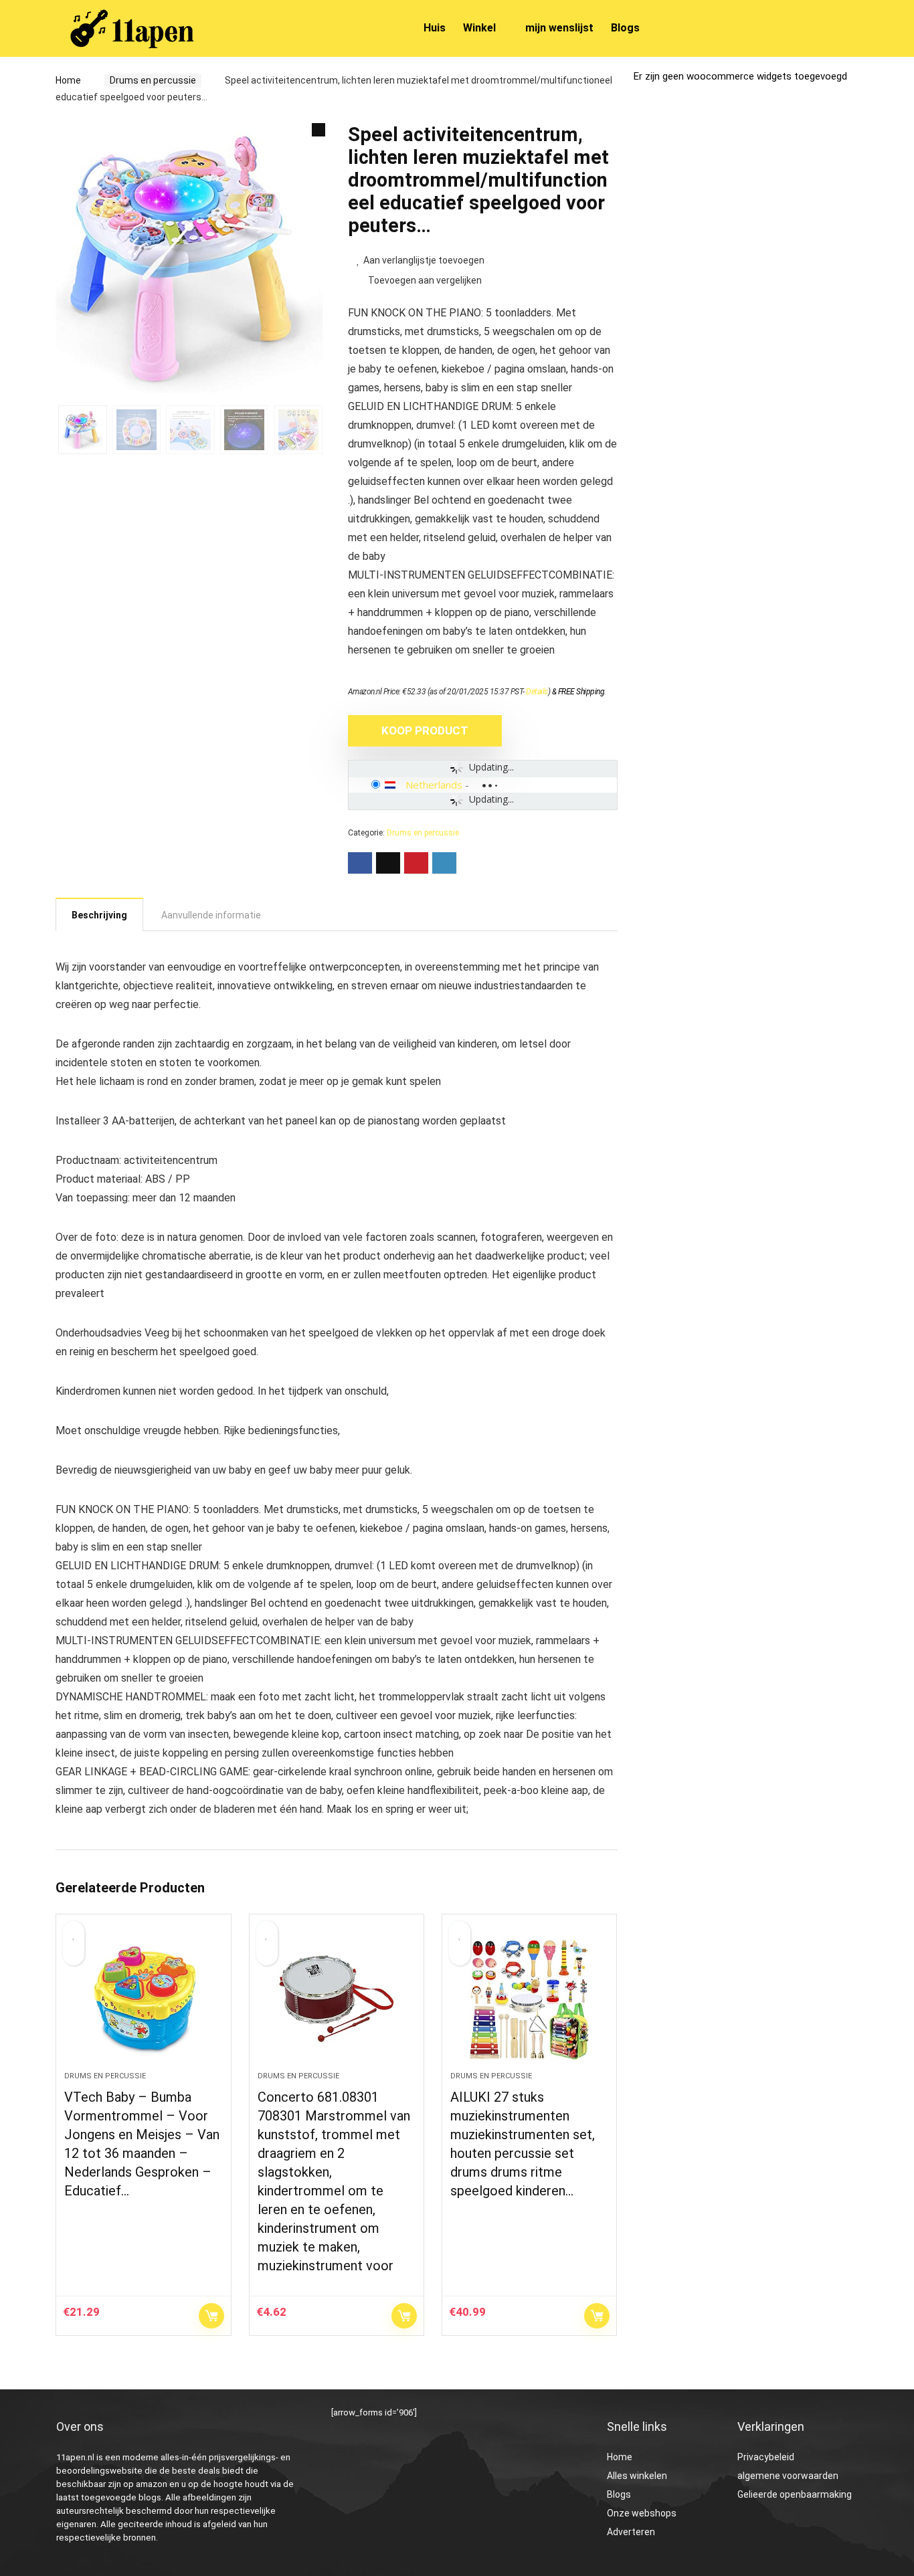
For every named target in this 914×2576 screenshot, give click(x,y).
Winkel (479, 28)
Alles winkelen (637, 2476)
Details (537, 692)
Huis (435, 28)
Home (68, 80)
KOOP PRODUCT (425, 730)
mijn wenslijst (559, 28)
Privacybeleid (766, 2457)
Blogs (625, 28)
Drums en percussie (153, 80)
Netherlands (434, 785)
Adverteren (631, 2532)
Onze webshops (642, 2513)
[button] (318, 130)
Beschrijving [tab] (99, 915)
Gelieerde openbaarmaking (795, 2494)
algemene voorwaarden (788, 2476)
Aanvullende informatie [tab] (211, 915)
